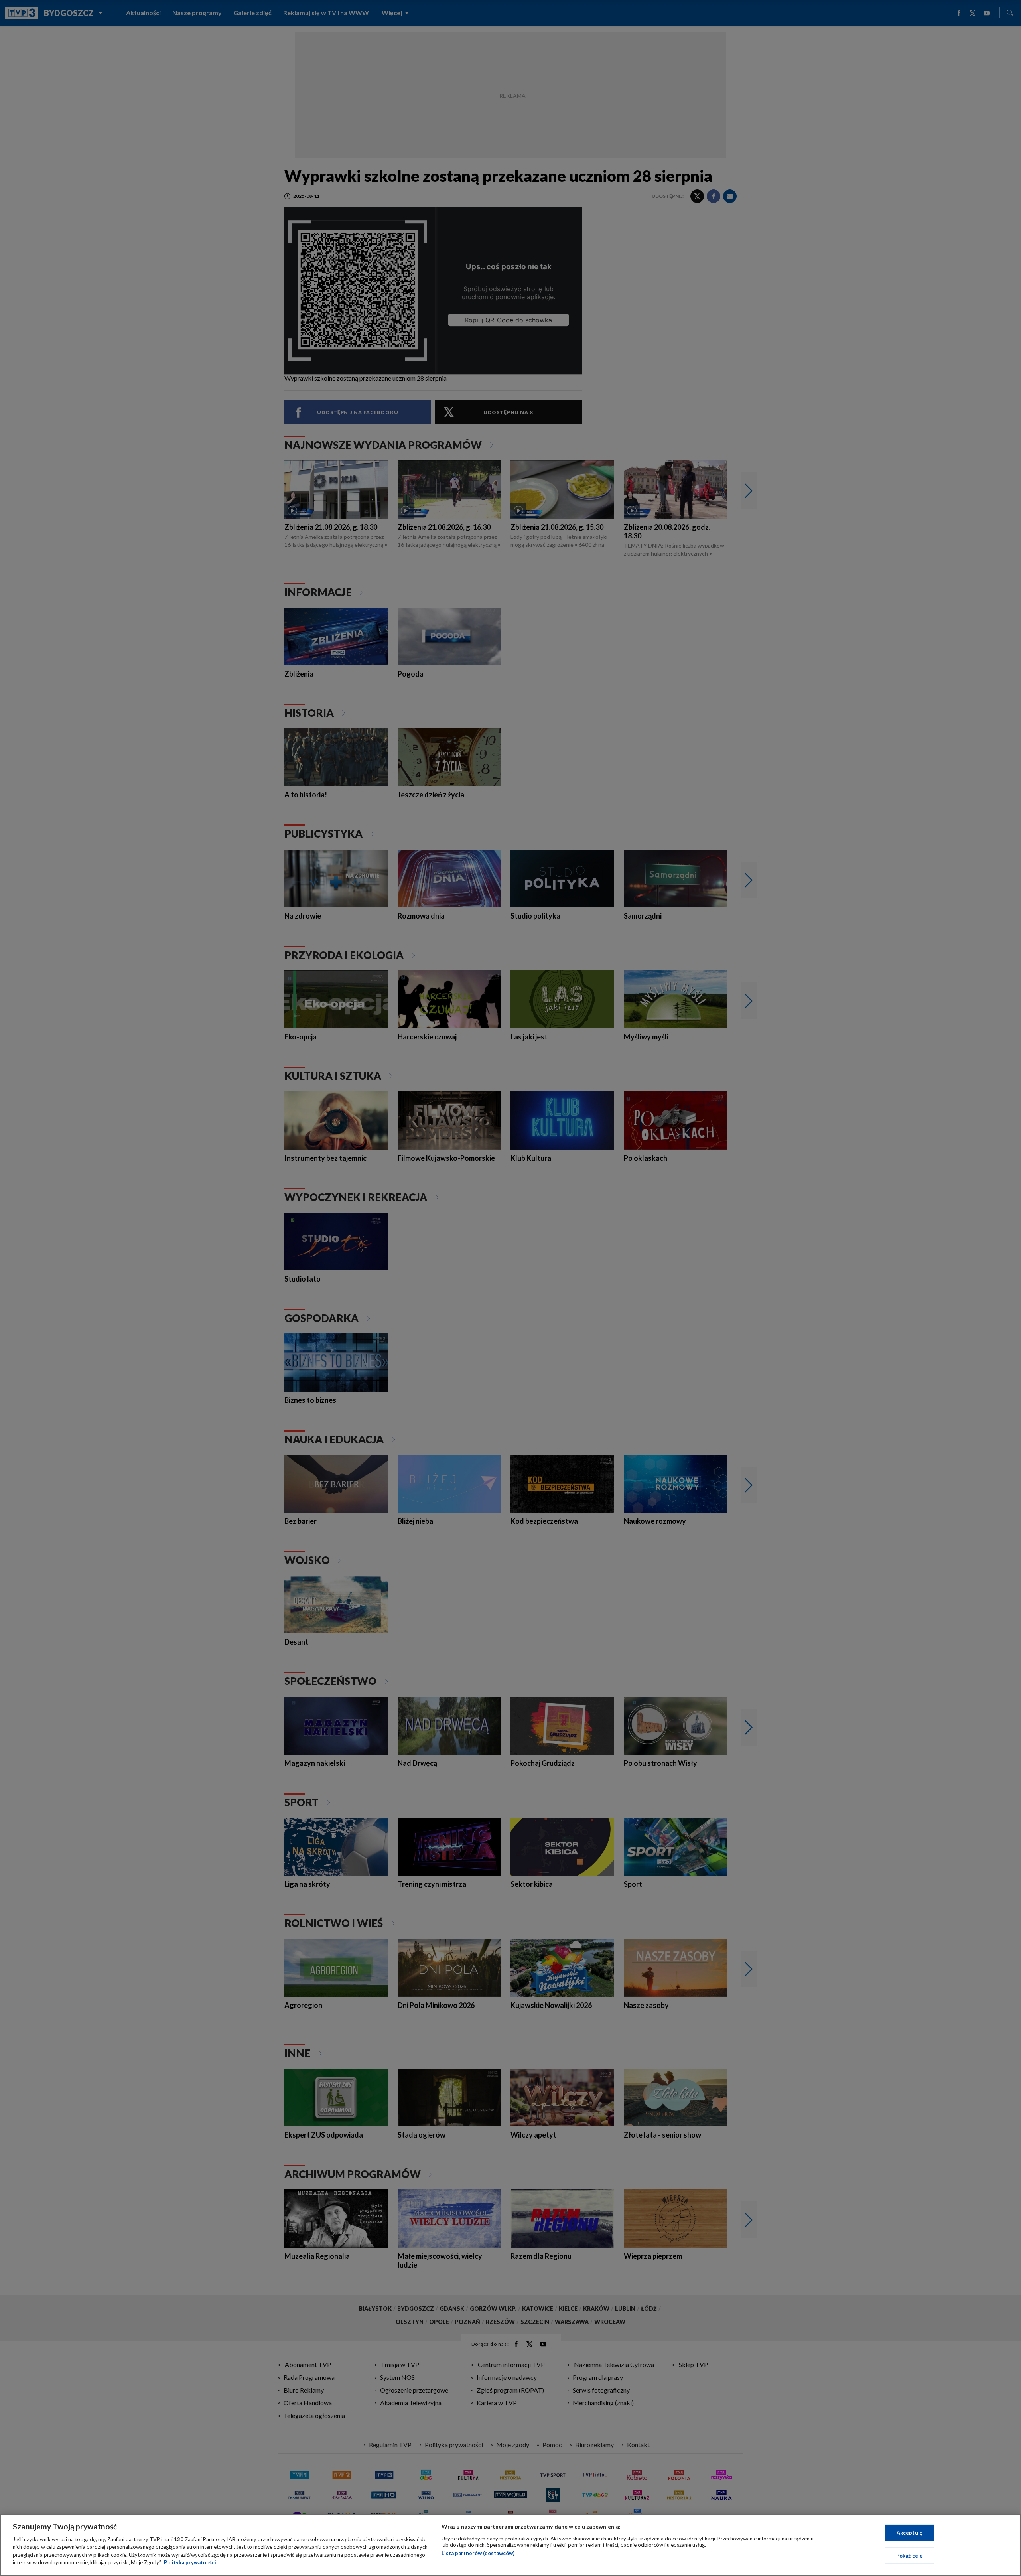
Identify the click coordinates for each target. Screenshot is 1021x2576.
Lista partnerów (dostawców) (478, 2553)
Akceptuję (910, 2533)
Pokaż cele (910, 2555)
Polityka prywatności (190, 2562)
